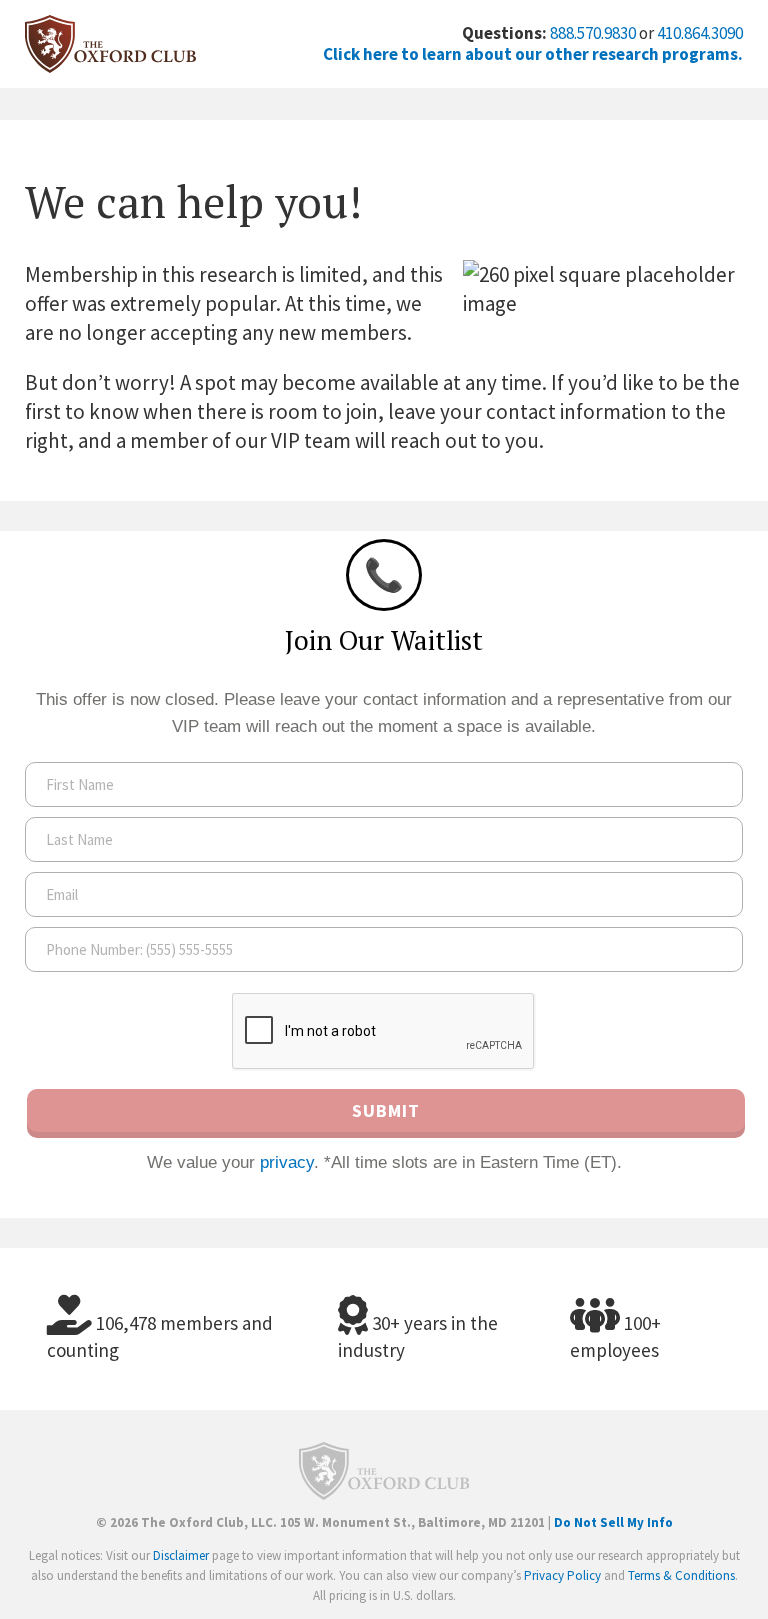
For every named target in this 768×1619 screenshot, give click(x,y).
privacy (287, 1162)
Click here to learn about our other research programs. (533, 54)
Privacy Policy (562, 1575)
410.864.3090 (700, 33)
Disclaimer (181, 1555)
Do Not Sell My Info (613, 1522)
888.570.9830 (593, 33)
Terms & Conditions (681, 1575)
